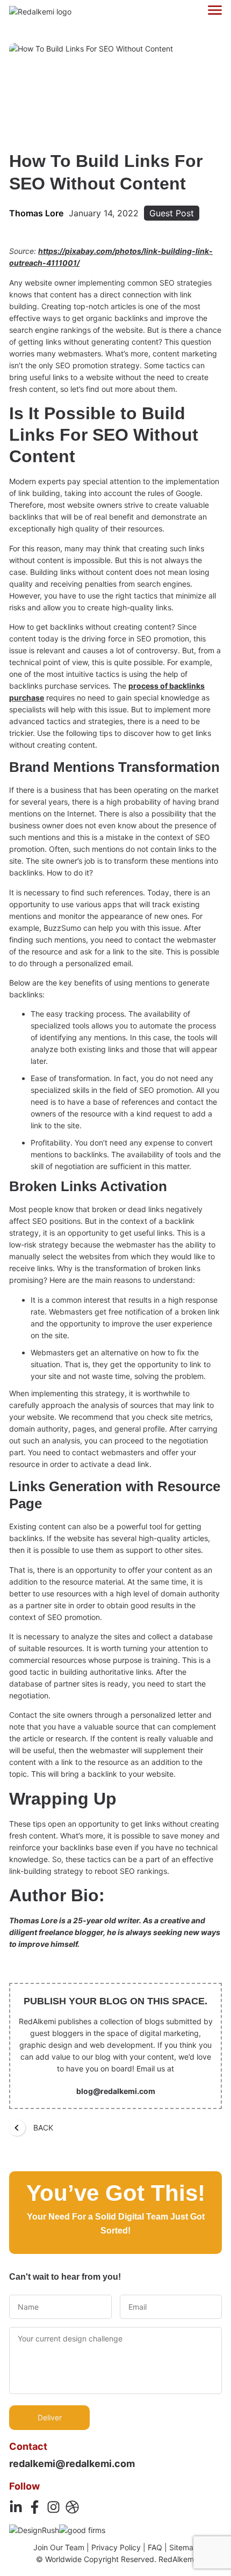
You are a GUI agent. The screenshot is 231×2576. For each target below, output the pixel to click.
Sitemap (184, 2547)
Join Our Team (59, 2547)
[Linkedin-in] (16, 2507)
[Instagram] (53, 2507)
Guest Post (172, 213)
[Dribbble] (72, 2507)
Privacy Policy (116, 2547)
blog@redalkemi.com (116, 2091)
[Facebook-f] (35, 2507)
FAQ (155, 2547)
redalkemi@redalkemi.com (72, 2464)
